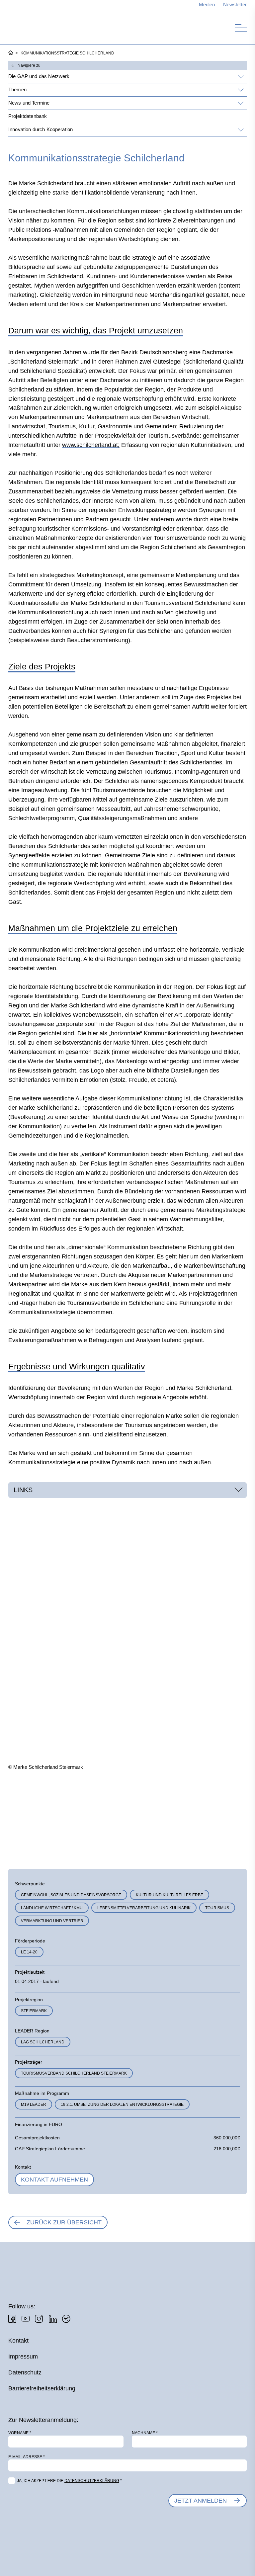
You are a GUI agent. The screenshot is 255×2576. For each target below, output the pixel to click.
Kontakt (18, 2341)
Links (23, 1490)
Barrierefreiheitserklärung (42, 2388)
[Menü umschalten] (241, 28)
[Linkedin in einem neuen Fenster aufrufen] (52, 2319)
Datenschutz (25, 2372)
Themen (17, 89)
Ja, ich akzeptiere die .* (69, 2481)
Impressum (23, 2357)
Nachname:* (145, 2433)
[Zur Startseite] (43, 26)
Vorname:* (20, 2433)
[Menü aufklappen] (240, 77)
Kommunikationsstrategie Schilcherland (67, 53)
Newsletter (235, 4)
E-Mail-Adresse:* (27, 2457)
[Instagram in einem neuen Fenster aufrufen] (39, 2319)
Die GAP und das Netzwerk (39, 76)
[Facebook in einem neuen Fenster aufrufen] (12, 2319)
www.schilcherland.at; (91, 445)
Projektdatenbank (28, 116)
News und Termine (29, 103)
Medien (207, 4)
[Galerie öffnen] (45, 1814)
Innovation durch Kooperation (41, 129)
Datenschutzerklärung (92, 2481)
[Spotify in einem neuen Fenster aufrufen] (66, 2319)
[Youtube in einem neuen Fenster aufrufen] (26, 2319)
